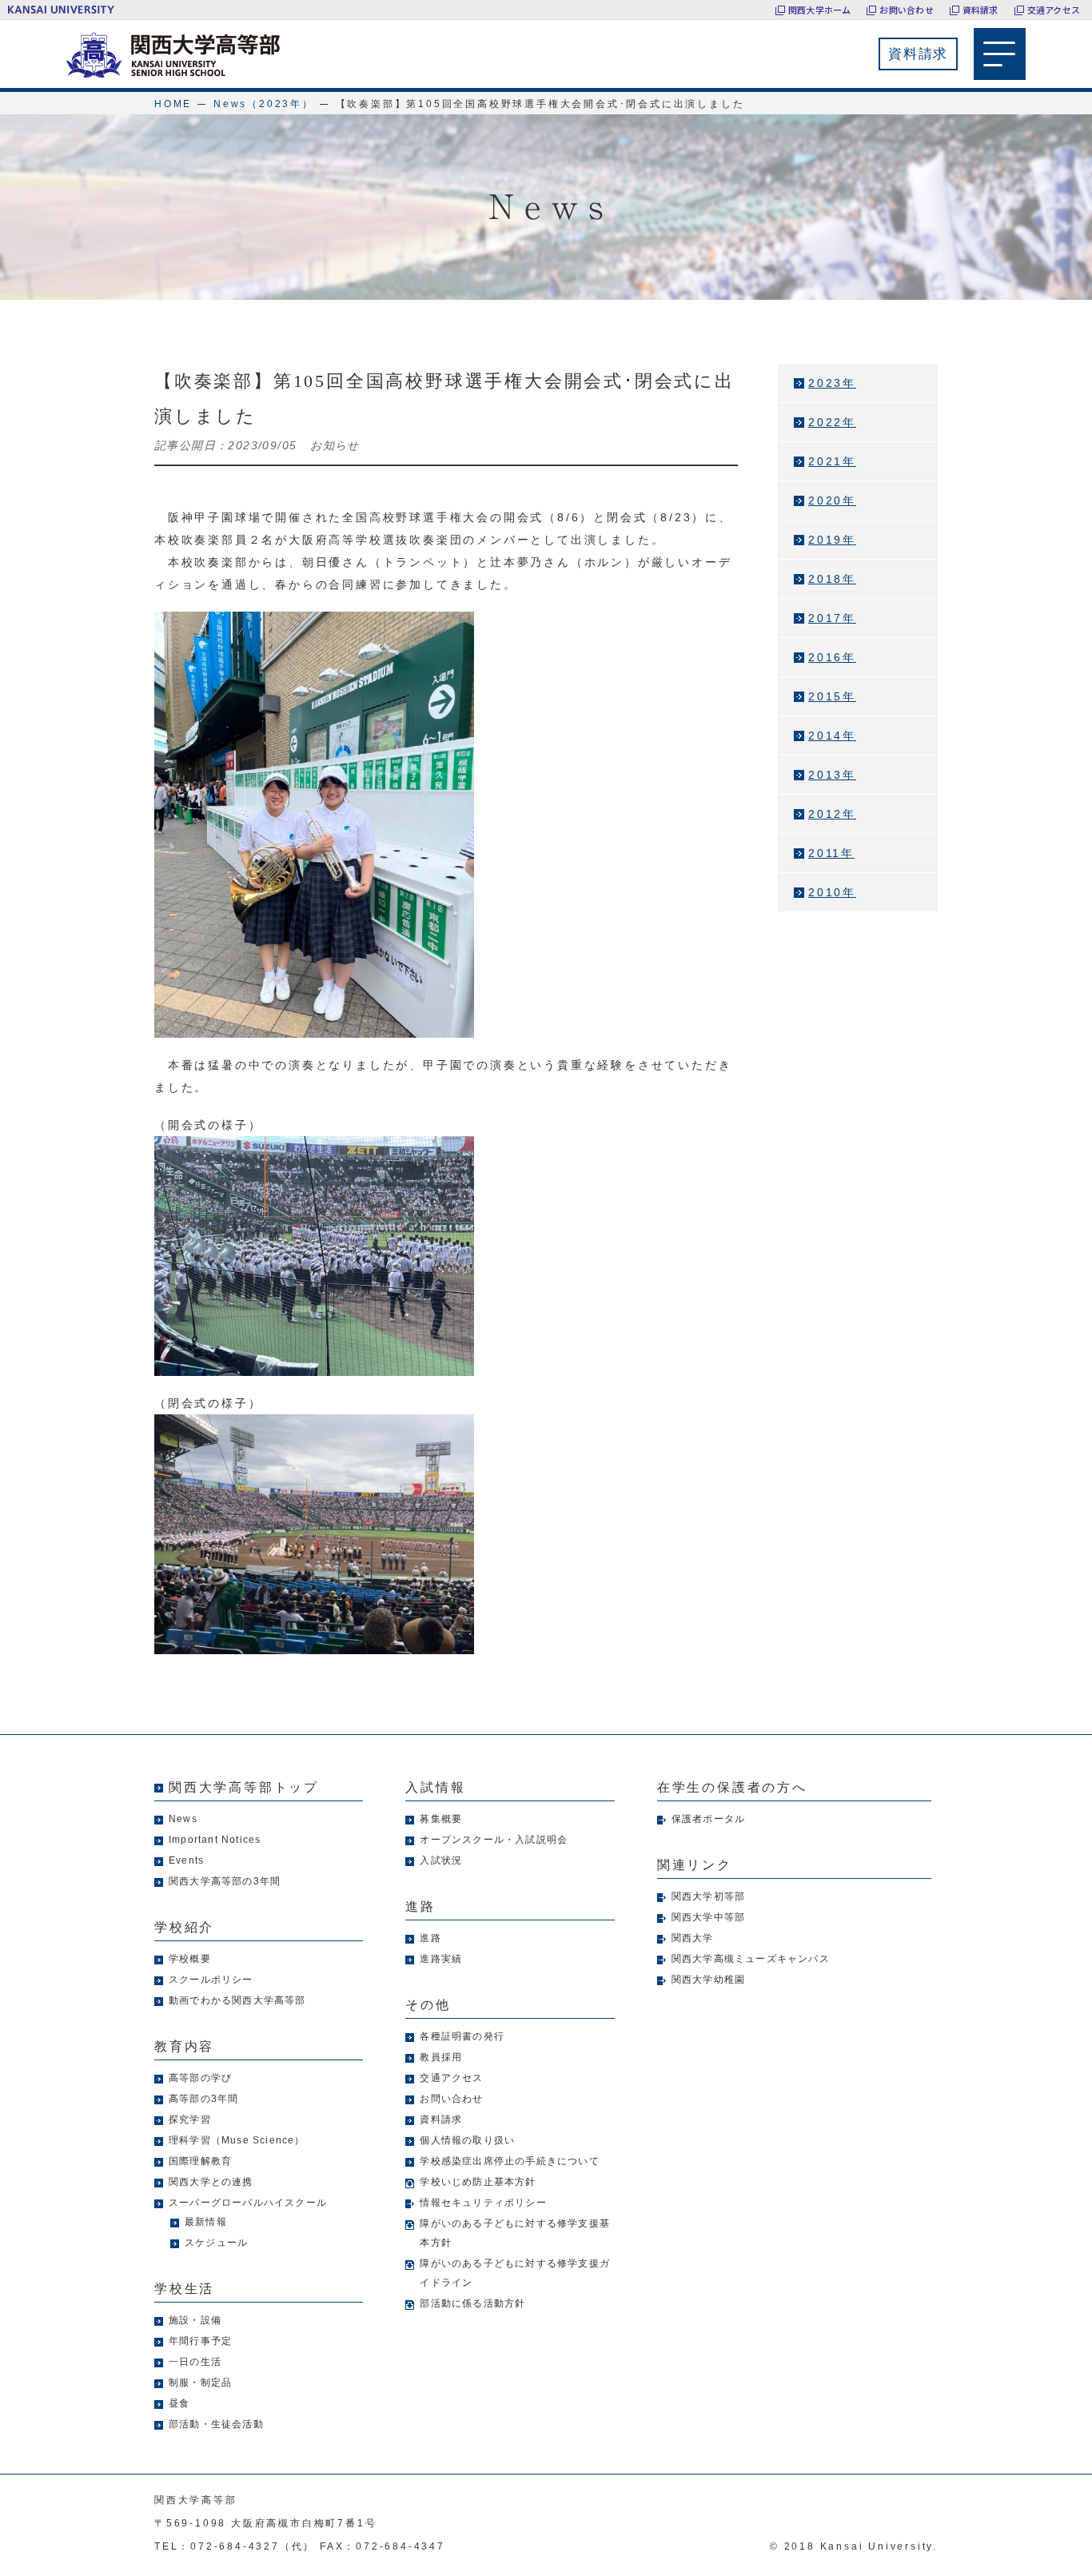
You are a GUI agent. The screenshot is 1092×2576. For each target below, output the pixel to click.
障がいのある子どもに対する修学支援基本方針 (515, 2233)
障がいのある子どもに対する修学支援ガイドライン (515, 2273)
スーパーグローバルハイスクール (248, 2203)
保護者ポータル (708, 1819)
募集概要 (441, 1819)
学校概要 (190, 1959)
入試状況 (441, 1860)
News (183, 1819)
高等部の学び (200, 2078)
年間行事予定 (200, 2341)
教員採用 (441, 2057)
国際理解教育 (200, 2161)
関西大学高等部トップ (244, 1787)
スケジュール (216, 2243)
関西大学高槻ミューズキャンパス (751, 1959)
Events (186, 1860)
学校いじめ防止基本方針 (478, 2182)
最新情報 (206, 2222)
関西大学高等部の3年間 (225, 1881)
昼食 (179, 2403)
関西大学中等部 (708, 1917)
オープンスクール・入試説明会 (494, 1840)
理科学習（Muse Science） (237, 2140)
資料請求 (980, 10)
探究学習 (190, 2119)
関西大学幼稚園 (708, 1980)
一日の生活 (195, 2362)
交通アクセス (1054, 10)
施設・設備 (195, 2320)
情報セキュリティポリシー (483, 2203)
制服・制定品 (200, 2383)
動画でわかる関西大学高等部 (237, 2000)
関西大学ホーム (820, 10)
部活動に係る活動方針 (472, 2303)
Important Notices (215, 1840)
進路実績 (441, 1959)
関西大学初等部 (708, 1896)
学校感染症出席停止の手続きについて (509, 2161)
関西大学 (693, 1938)
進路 (430, 1938)
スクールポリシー (211, 1980)
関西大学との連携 (211, 2182)
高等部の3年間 (203, 2099)
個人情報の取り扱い (467, 2140)
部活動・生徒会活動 (216, 2424)
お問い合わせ (906, 10)
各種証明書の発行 (462, 2036)
